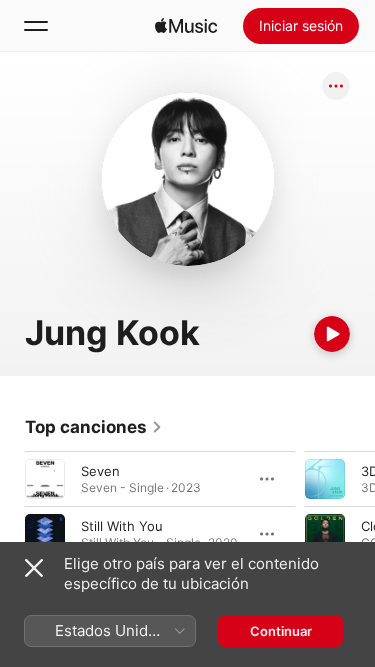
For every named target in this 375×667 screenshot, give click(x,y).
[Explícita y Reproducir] (325, 479)
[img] (186, 26)
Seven (100, 471)
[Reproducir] (332, 334)
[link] (94, 427)
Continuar (281, 631)
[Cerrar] (34, 568)
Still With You (122, 526)
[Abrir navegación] (36, 26)
